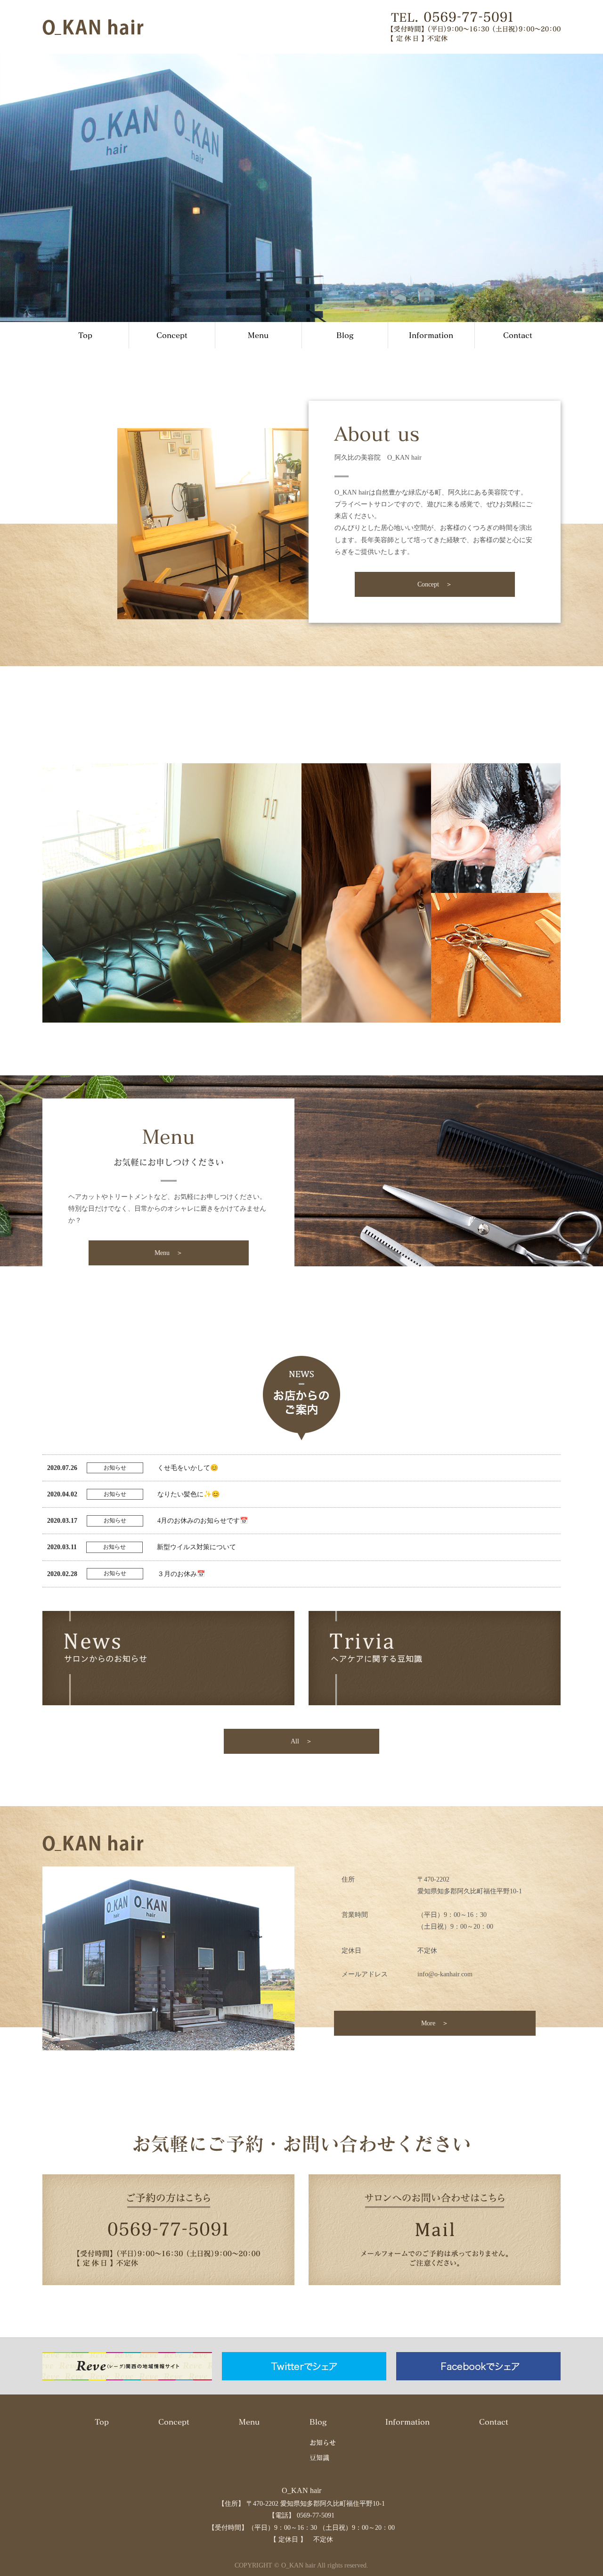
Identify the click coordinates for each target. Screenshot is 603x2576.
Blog (345, 335)
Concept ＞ (435, 584)
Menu (258, 335)
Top (85, 335)
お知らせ (323, 2442)
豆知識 (319, 2457)
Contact (518, 335)
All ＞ (301, 1741)
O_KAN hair (301, 2490)
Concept (172, 335)
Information (431, 335)
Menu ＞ (169, 1253)
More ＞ (435, 2023)
